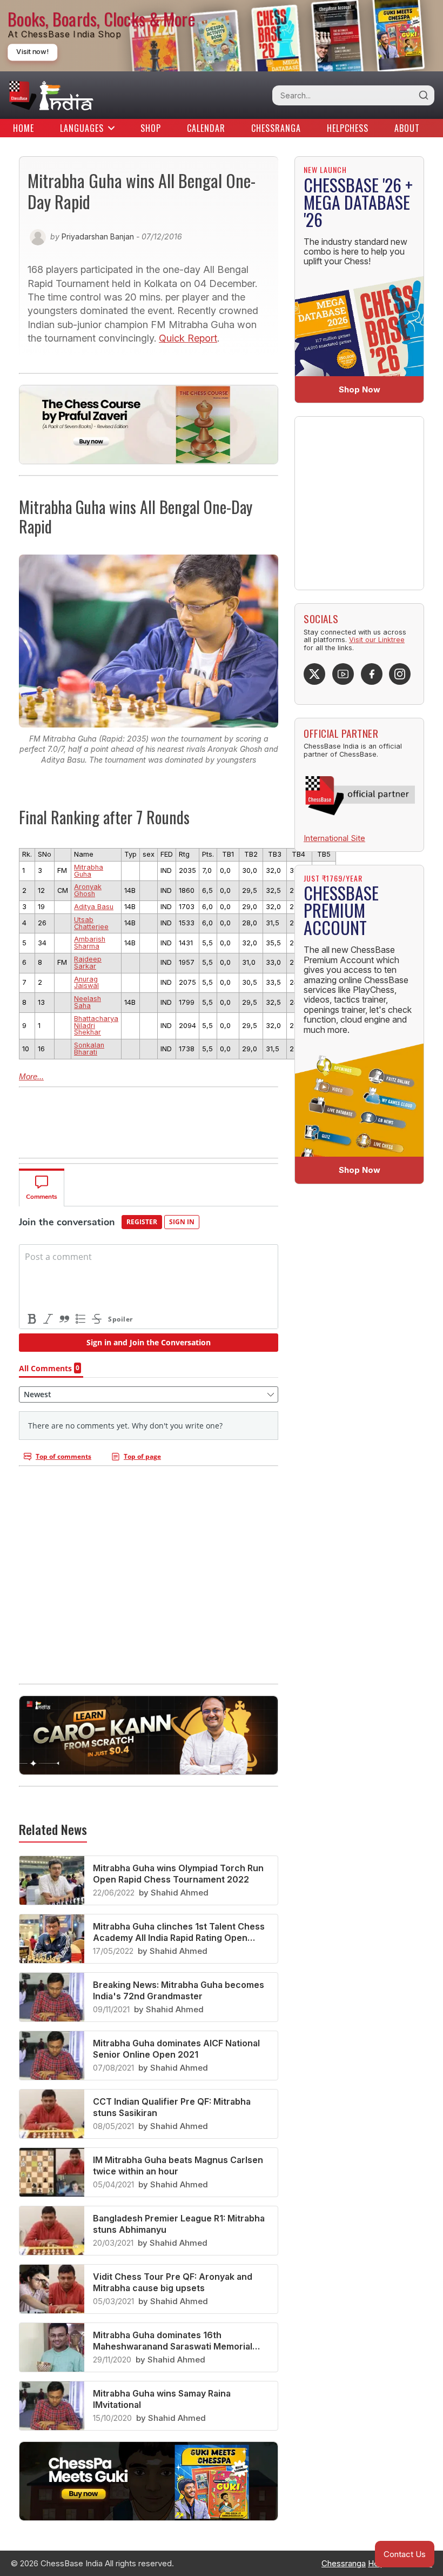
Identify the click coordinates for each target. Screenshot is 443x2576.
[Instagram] (400, 674)
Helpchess (348, 128)
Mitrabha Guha (89, 871)
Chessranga (276, 128)
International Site (334, 838)
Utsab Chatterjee (91, 923)
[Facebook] (372, 674)
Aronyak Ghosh (88, 890)
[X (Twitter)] (314, 674)
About (407, 128)
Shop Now (360, 389)
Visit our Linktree (377, 640)
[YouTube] (343, 674)
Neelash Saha (88, 1002)
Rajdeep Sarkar (88, 963)
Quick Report (188, 338)
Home (24, 128)
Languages (82, 128)
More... (31, 1076)
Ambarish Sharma (90, 943)
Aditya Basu (94, 907)
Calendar (206, 128)
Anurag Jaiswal (86, 983)
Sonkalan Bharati (89, 1049)
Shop (151, 128)
